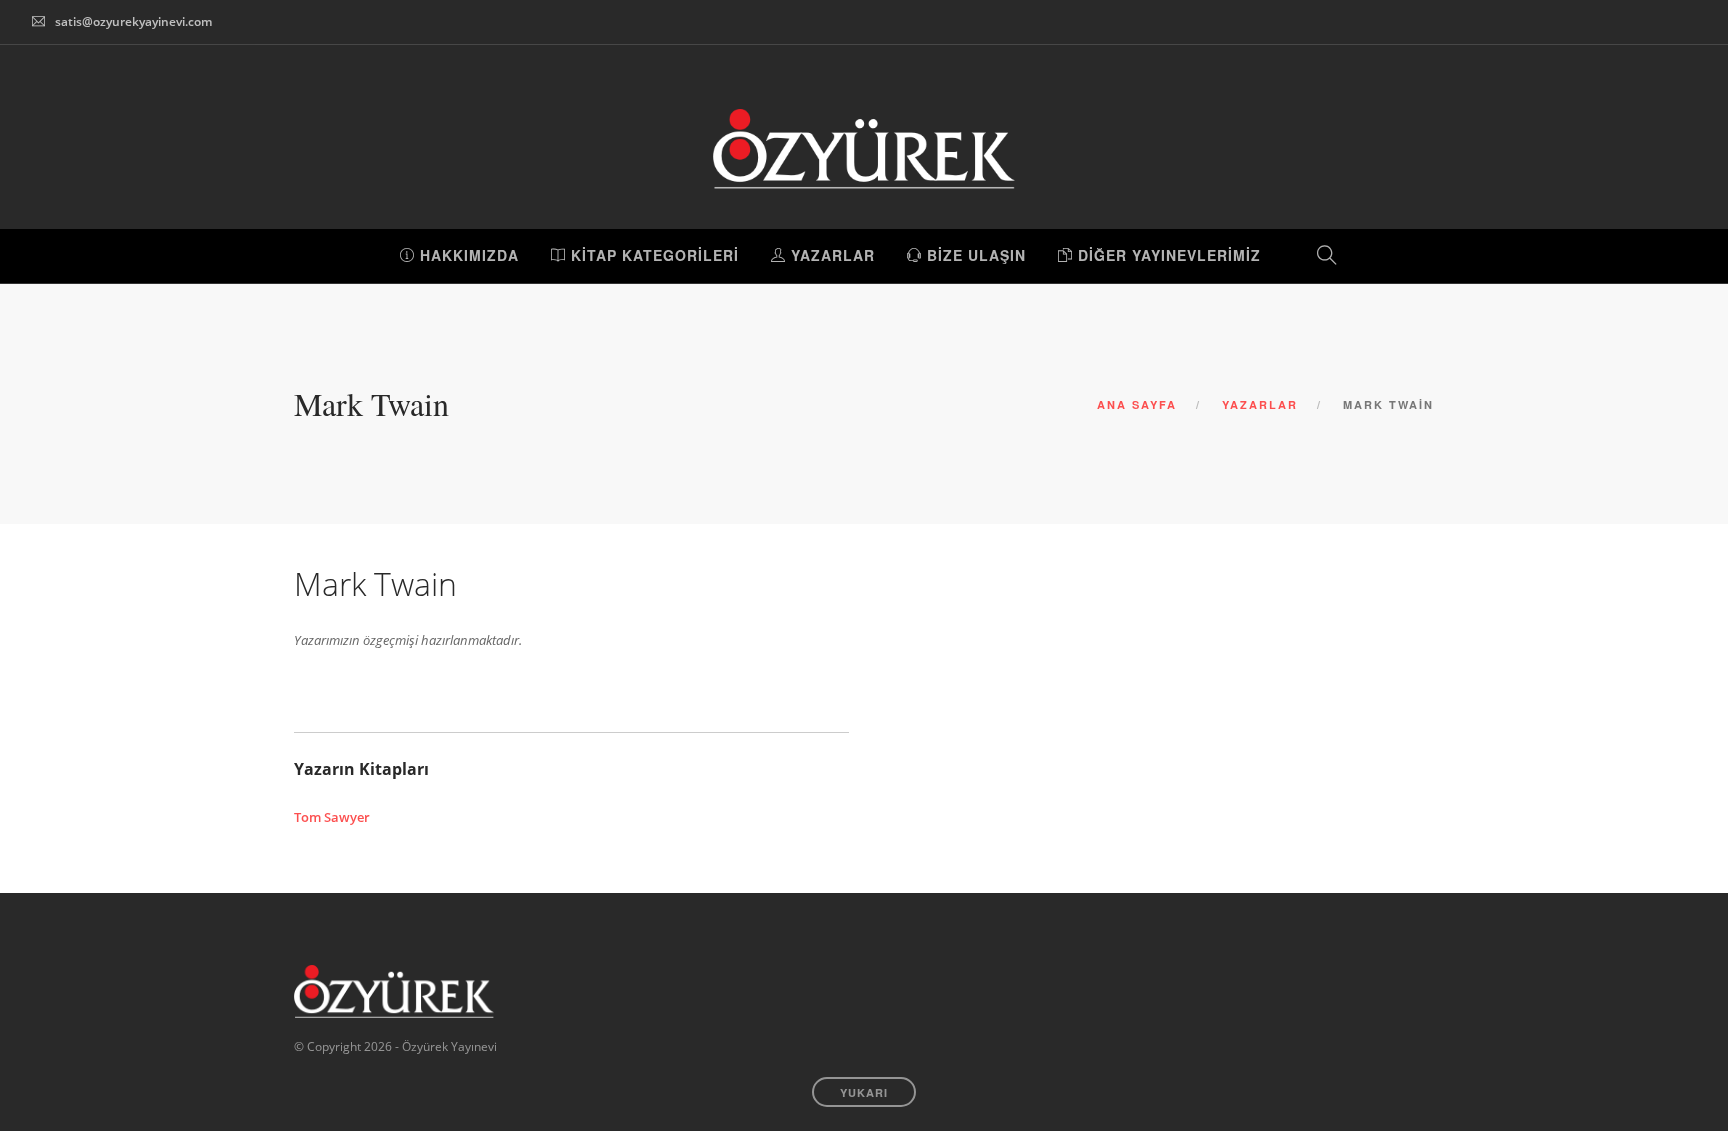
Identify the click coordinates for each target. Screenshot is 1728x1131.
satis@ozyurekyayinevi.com (133, 21)
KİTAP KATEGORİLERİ (652, 255)
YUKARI (864, 1092)
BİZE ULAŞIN (974, 255)
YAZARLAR (830, 255)
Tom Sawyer (332, 817)
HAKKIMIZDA (467, 255)
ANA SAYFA (1137, 404)
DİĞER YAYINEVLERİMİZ (1167, 255)
